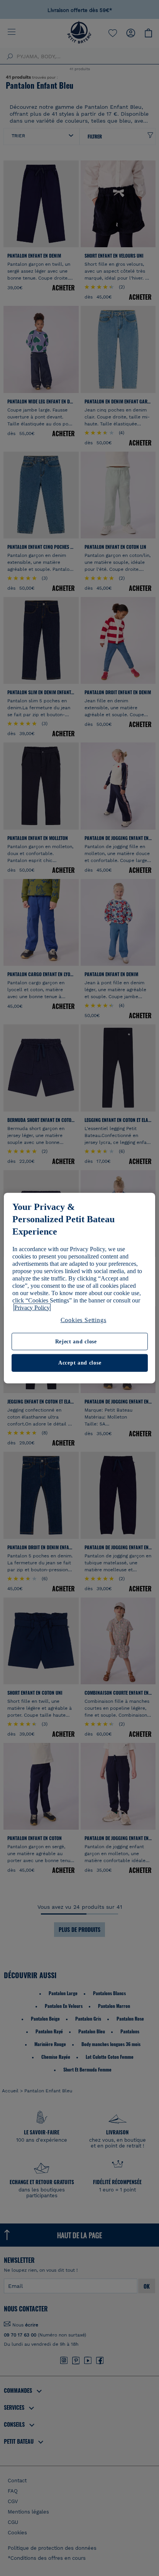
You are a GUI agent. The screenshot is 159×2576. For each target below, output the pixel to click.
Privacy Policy (32, 1307)
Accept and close (80, 1363)
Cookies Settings (84, 1320)
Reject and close (76, 1342)
